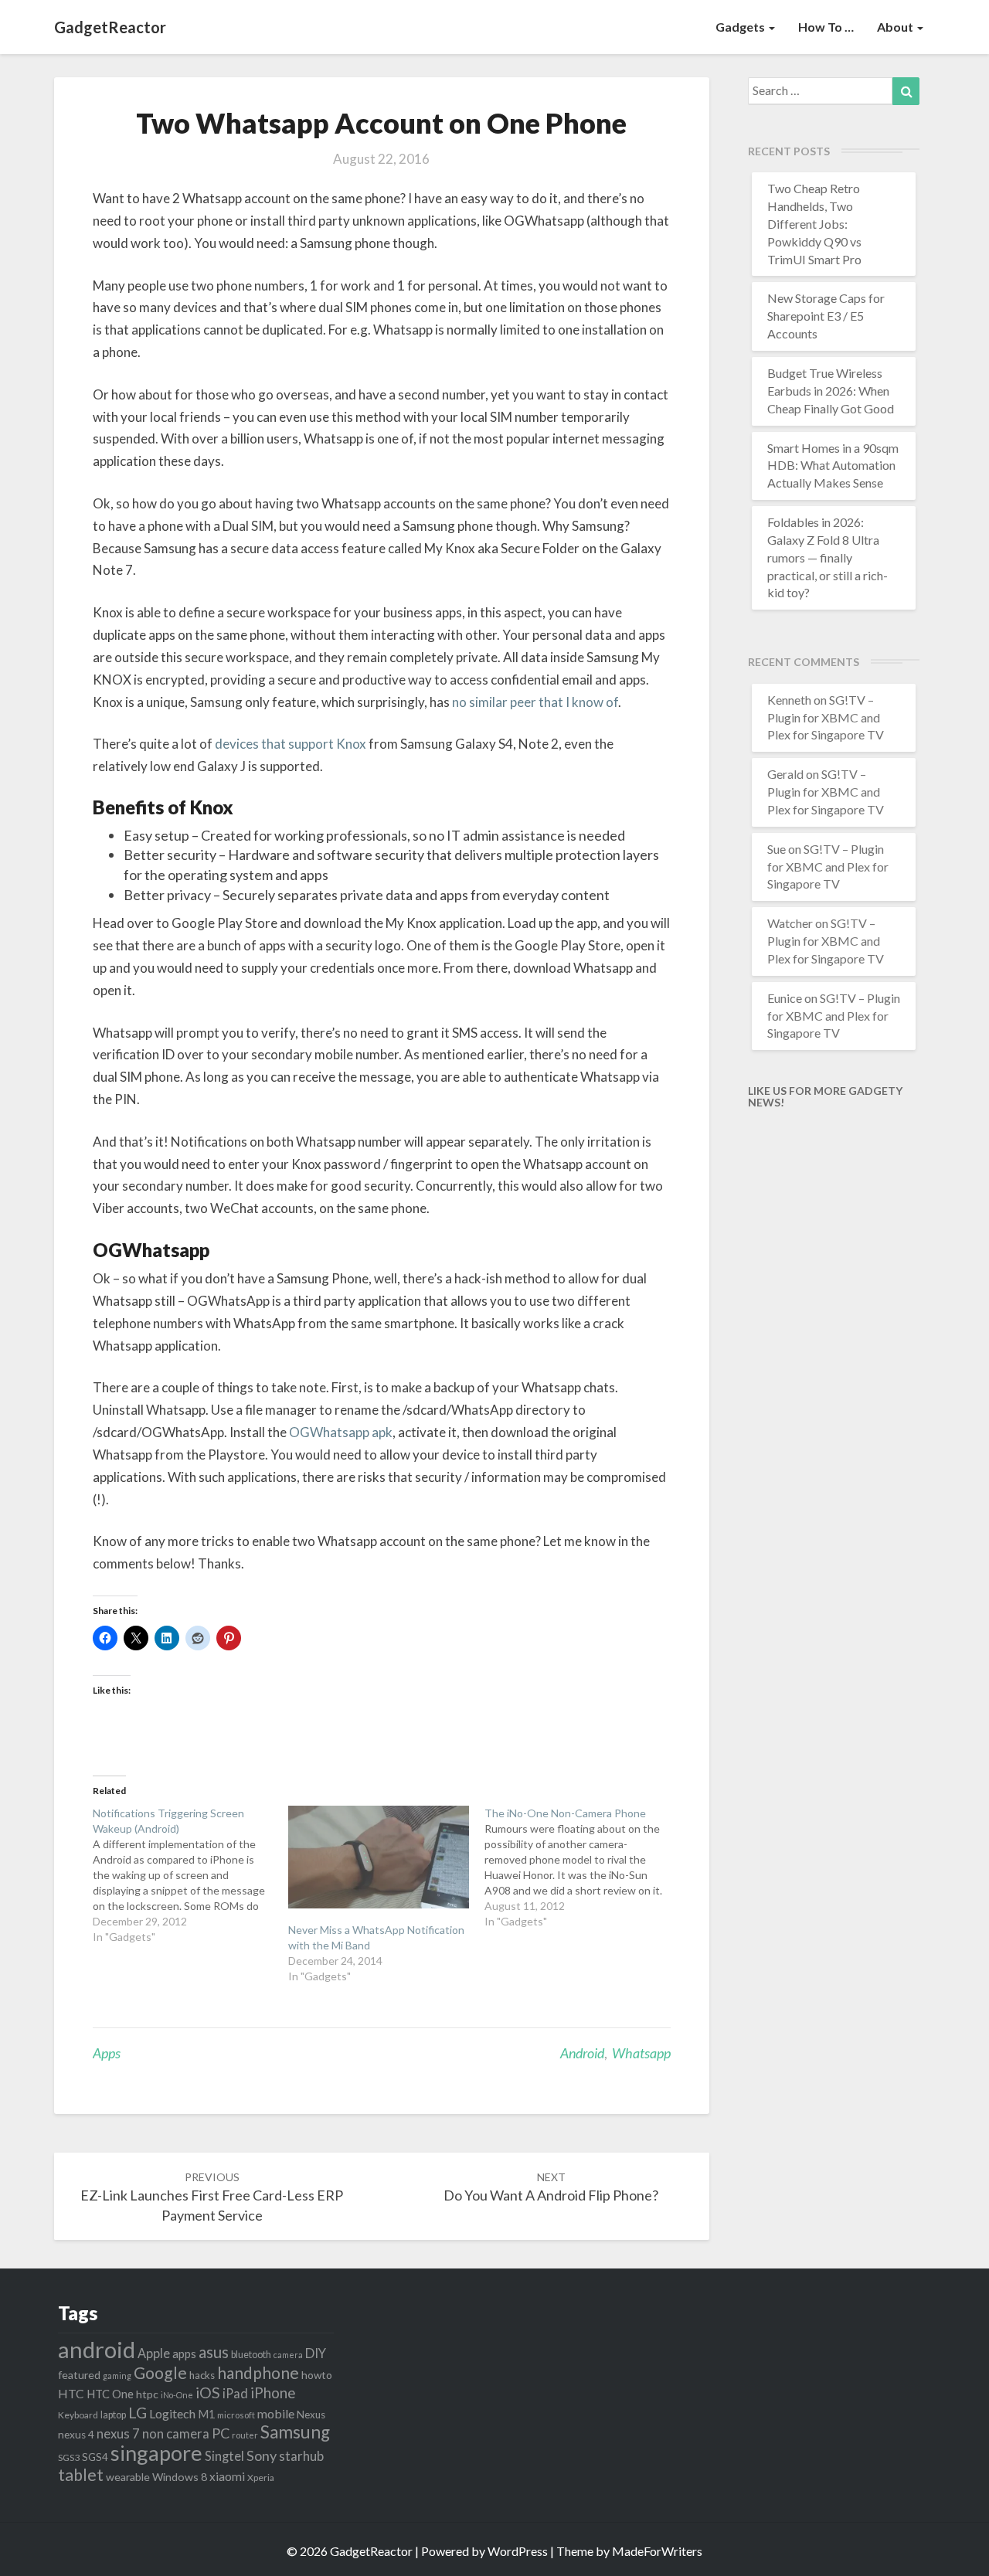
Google (160, 2373)
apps (184, 2353)
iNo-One (177, 2395)
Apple (154, 2353)
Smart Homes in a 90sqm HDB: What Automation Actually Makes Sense (833, 466)
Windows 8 (180, 2477)
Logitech (172, 2413)
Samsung (295, 2432)
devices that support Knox (291, 744)
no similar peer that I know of (535, 702)
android (582, 2053)
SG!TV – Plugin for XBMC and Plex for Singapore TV (826, 717)
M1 (206, 2414)
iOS (208, 2392)
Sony (262, 2455)
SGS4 (95, 2457)
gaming (117, 2375)
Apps (107, 2053)
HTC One (110, 2394)
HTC (71, 2393)
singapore (156, 2453)
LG (138, 2413)
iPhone (273, 2392)
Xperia (261, 2477)
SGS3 (69, 2457)
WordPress (518, 2551)
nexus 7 (118, 2434)
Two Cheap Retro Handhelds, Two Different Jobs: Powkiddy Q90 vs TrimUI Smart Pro (814, 223)
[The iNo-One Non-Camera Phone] (582, 1867)
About (896, 27)
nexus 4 (76, 2435)
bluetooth (251, 2355)
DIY (316, 2353)
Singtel (224, 2456)
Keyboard (78, 2415)
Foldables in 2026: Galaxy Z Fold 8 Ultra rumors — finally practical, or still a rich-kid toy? (828, 557)
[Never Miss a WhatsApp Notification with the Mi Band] (378, 1857)
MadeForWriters (657, 2551)
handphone (258, 2372)
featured (79, 2375)
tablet (81, 2475)
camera (288, 2355)
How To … (826, 27)
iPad (235, 2393)
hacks (202, 2375)
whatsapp (641, 2053)
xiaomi (227, 2476)
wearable (128, 2477)
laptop (113, 2415)
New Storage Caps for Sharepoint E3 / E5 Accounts (826, 316)
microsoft (236, 2415)
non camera (176, 2433)
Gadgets (741, 27)
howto (317, 2375)
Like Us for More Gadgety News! (825, 1096)
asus (214, 2352)
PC (221, 2433)
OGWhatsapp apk (341, 1432)
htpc (147, 2394)
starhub (301, 2456)
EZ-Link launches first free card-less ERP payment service (212, 2197)
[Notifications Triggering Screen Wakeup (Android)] (190, 1875)
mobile (276, 2413)
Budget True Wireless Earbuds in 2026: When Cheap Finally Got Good (831, 391)
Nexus (311, 2415)
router (245, 2435)
